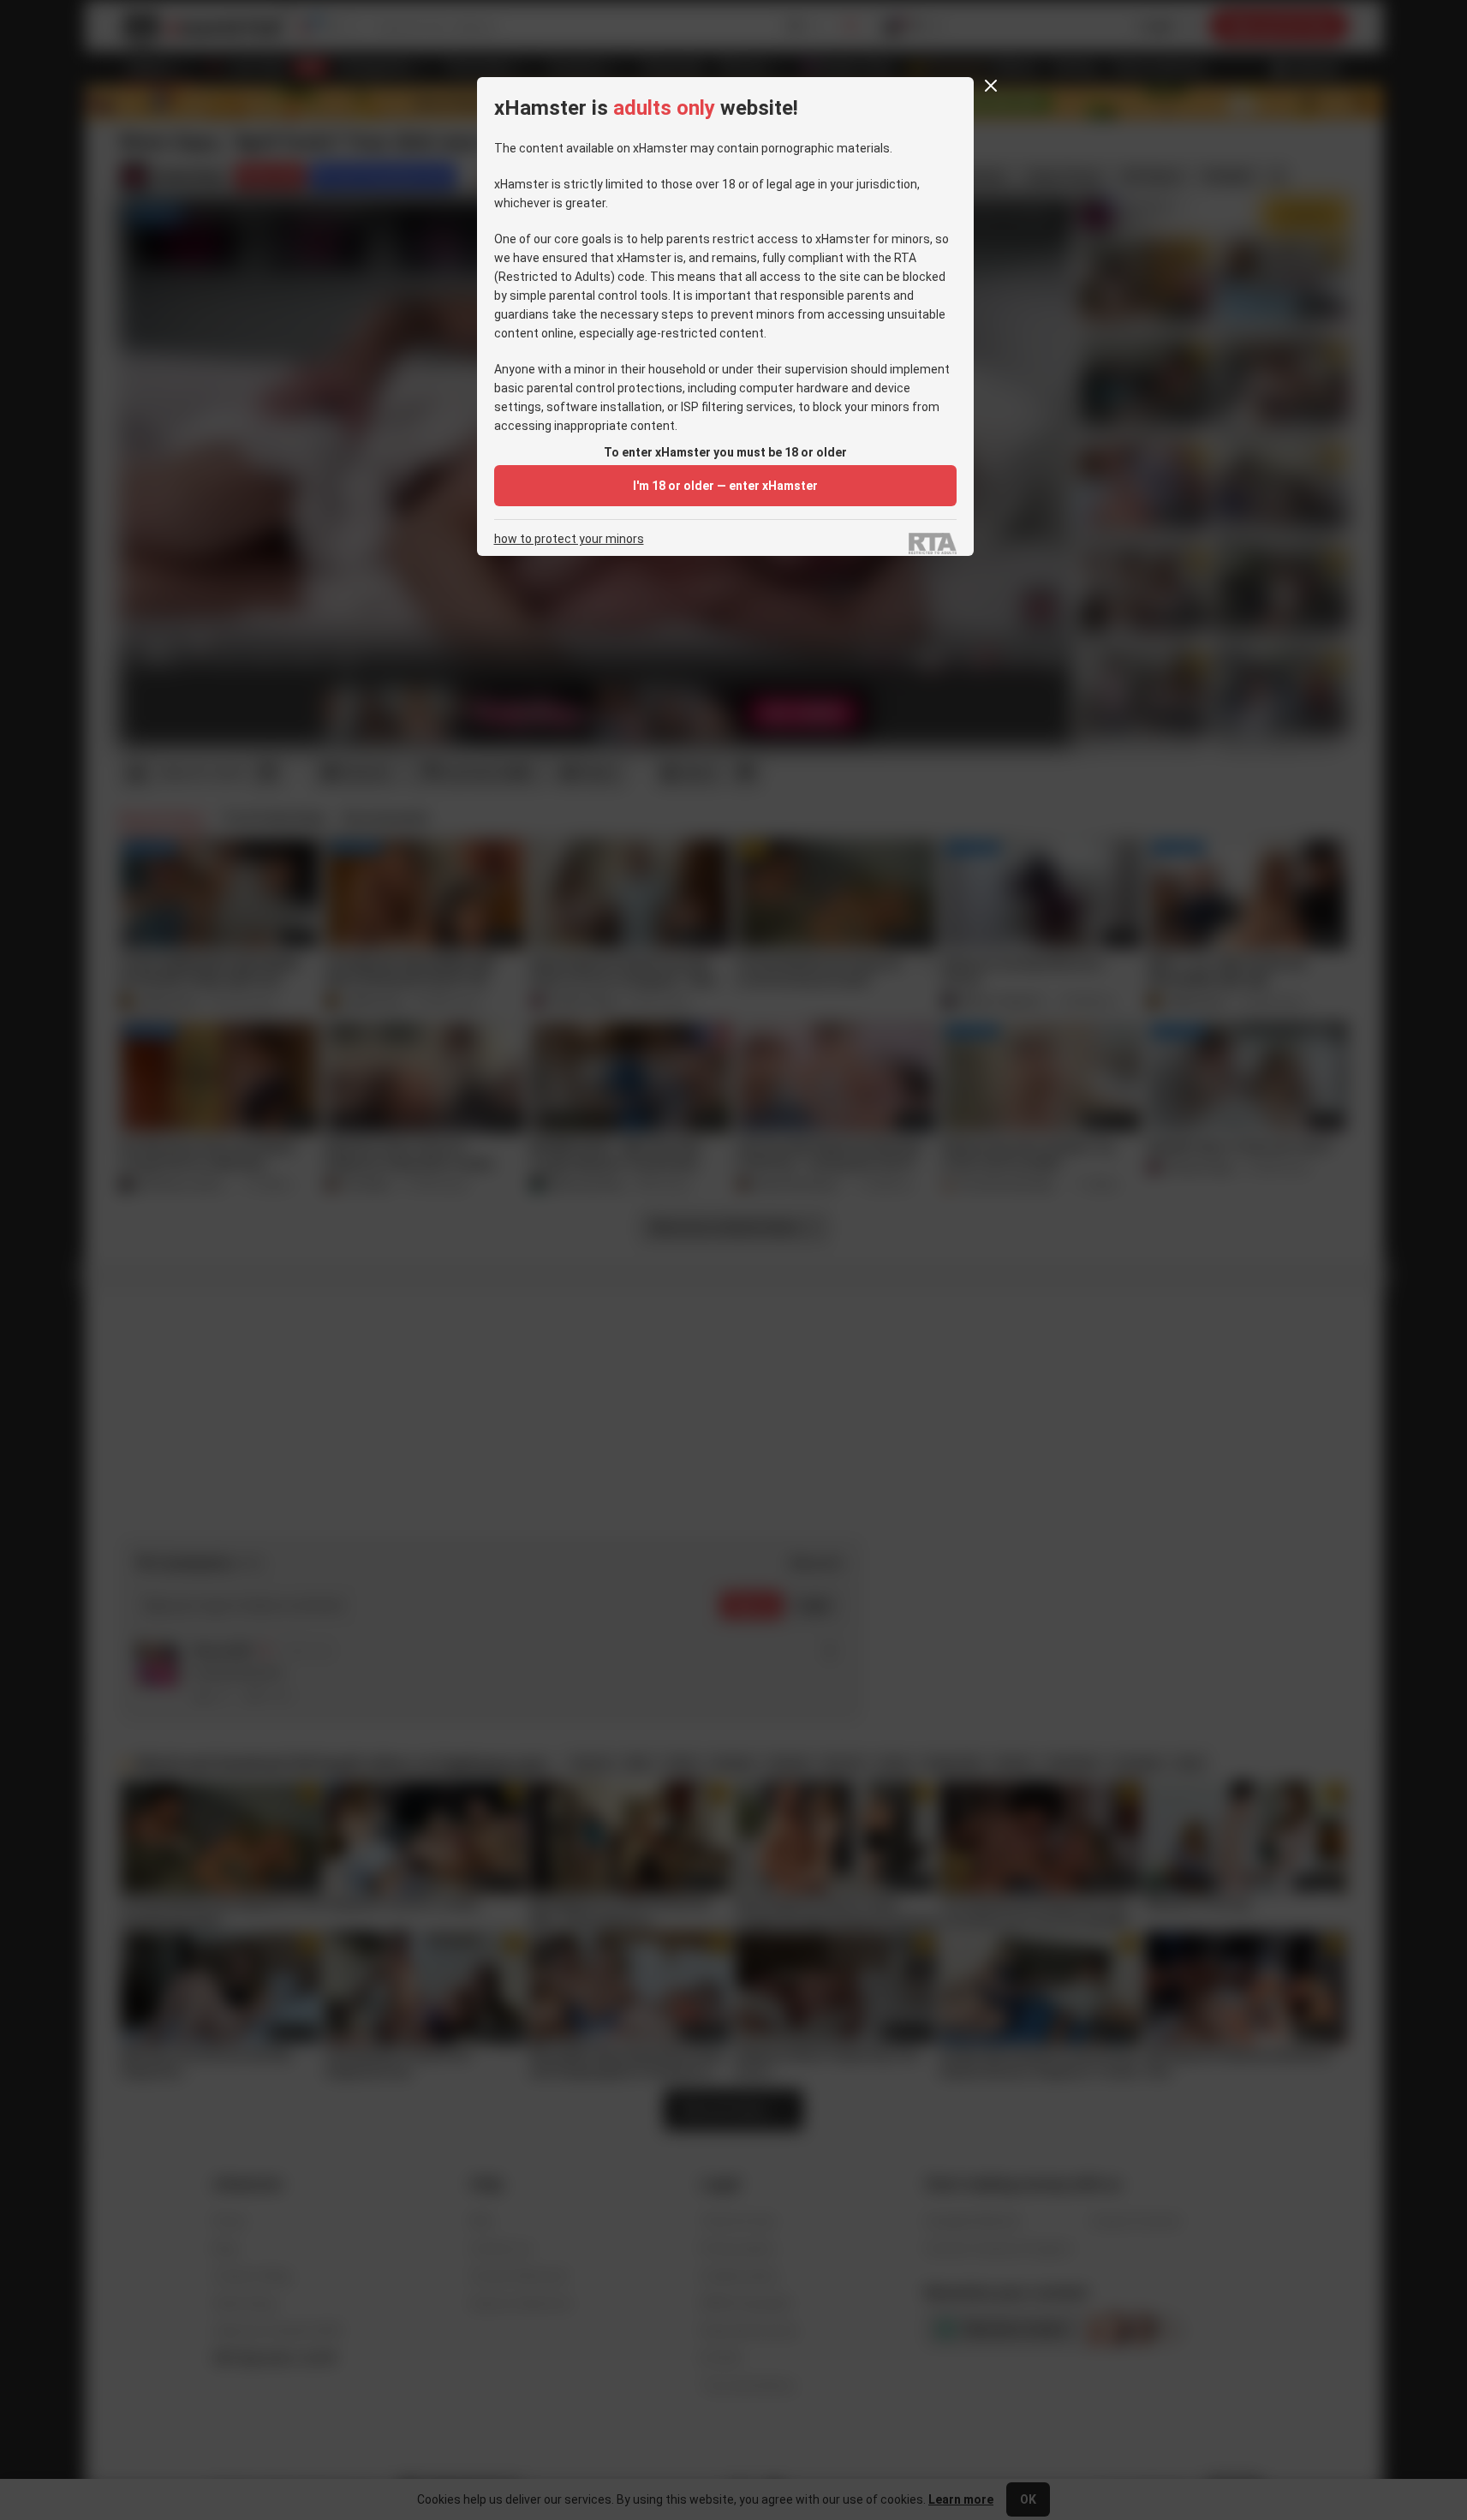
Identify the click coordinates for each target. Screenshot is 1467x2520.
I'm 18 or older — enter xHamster (725, 486)
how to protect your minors (569, 539)
